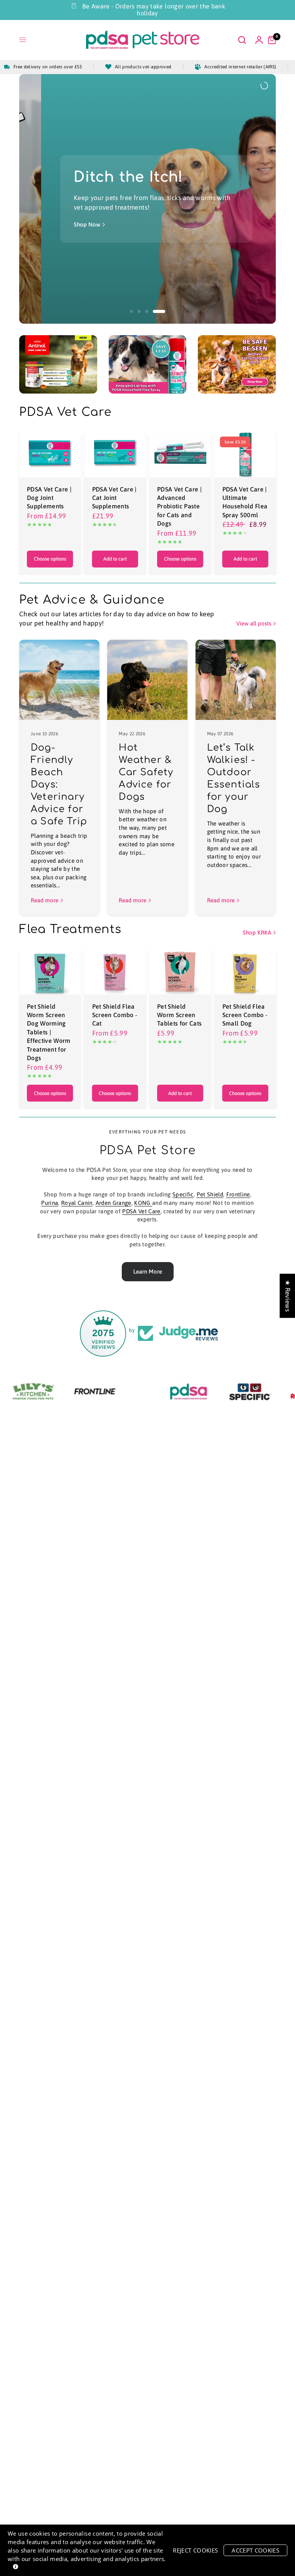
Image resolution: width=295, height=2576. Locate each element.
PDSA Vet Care (141, 1211)
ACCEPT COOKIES (255, 2550)
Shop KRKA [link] (257, 932)
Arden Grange (114, 1203)
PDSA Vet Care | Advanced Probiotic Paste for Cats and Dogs (179, 506)
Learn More (148, 1271)
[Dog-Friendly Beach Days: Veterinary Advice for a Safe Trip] (59, 680)
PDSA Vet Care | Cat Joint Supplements (114, 498)
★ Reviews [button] (288, 1296)
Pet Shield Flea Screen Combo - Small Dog (245, 1015)
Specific (183, 1194)
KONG (143, 1203)
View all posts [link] (254, 623)
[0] (270, 40)
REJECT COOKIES (195, 2550)
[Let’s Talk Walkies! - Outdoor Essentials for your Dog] (236, 680)
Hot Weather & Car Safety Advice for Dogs (146, 772)
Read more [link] (45, 900)
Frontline (238, 1194)
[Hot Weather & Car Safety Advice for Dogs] (147, 680)
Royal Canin (77, 1203)
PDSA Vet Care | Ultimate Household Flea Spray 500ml (245, 502)
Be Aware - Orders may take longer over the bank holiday (154, 10)
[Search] (242, 40)
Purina (50, 1203)
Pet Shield (210, 1194)
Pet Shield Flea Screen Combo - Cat (115, 1015)
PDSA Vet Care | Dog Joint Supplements (49, 498)
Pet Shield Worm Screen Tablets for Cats (179, 1015)
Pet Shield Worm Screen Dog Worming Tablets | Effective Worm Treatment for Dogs (49, 1032)
